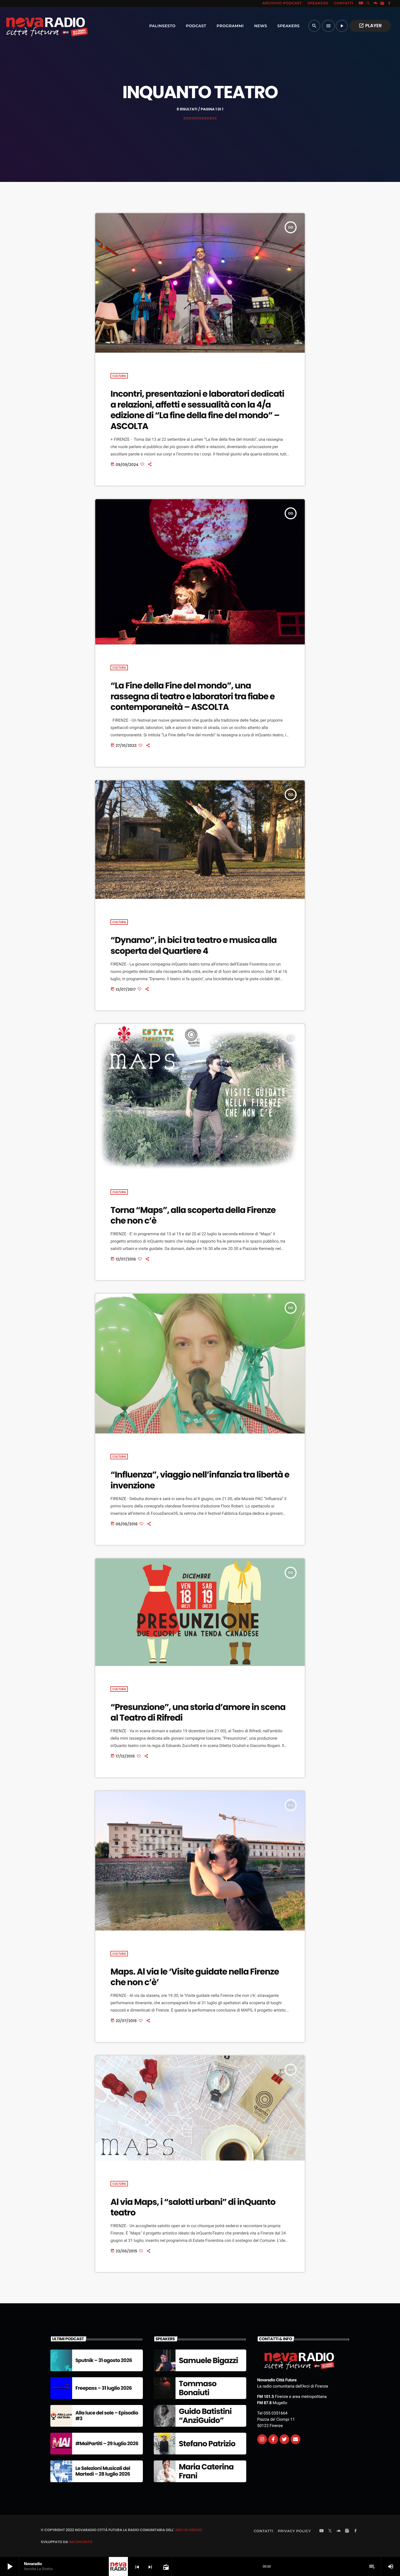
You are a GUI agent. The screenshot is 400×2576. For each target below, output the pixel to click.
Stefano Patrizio (207, 2444)
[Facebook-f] (273, 2439)
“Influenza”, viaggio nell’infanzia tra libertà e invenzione (200, 1480)
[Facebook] (389, 4)
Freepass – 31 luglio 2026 (104, 2388)
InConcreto (81, 2542)
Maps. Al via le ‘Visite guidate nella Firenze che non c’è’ (195, 1977)
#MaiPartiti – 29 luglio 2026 (107, 2444)
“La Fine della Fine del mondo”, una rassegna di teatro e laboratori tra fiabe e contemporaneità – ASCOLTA (193, 696)
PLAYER (370, 26)
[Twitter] (284, 2439)
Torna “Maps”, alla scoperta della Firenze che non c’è (193, 1215)
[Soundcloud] (375, 4)
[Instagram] (382, 4)
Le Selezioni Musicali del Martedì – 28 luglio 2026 (103, 2471)
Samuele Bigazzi (208, 2361)
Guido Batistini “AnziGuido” (205, 2416)
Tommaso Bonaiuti (198, 2388)
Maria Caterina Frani (206, 2471)
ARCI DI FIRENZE (189, 2530)
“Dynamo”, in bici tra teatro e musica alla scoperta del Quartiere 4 (193, 945)
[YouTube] (361, 4)
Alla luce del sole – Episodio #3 (107, 2416)
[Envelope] (296, 2439)
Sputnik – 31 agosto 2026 (104, 2361)
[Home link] (35, 26)
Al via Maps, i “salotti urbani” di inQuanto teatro (193, 2207)
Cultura (119, 376)
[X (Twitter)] (368, 4)
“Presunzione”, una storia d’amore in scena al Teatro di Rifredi (198, 1712)
